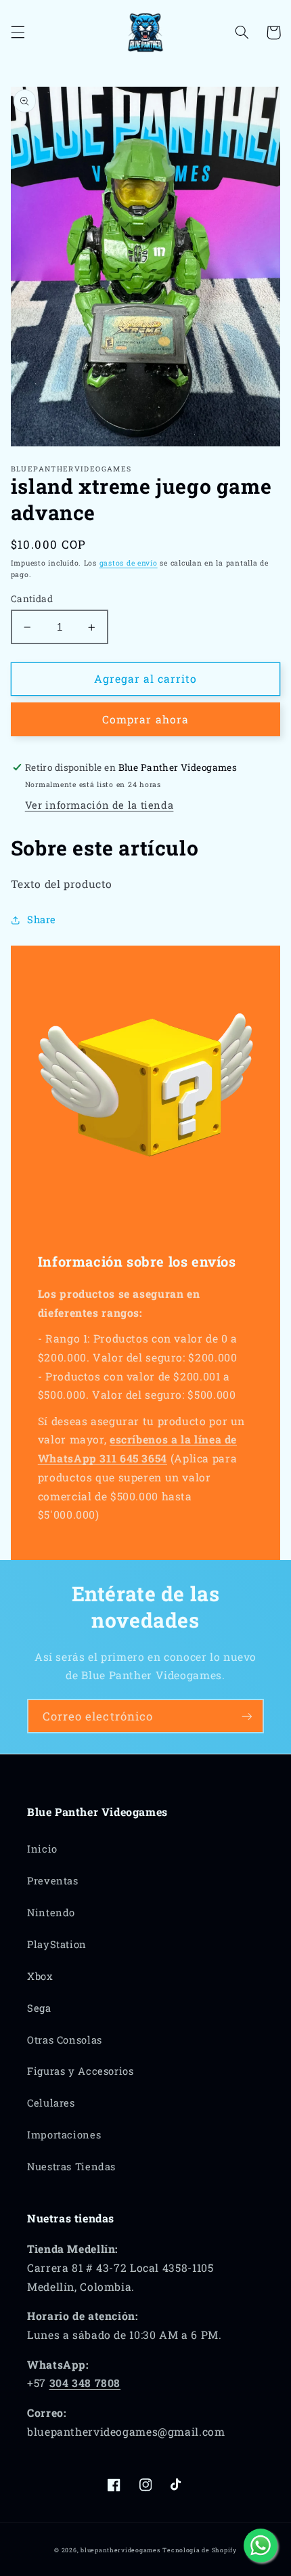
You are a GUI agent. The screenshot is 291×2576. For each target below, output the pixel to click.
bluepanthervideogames (120, 2550)
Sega (39, 2008)
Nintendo (51, 1913)
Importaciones (64, 2135)
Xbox (40, 1976)
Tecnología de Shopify (199, 2550)
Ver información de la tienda (99, 805)
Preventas (53, 1881)
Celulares (51, 2103)
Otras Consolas (65, 2040)
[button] (18, 33)
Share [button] (42, 920)
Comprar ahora (145, 719)
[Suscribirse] (247, 1716)
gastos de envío (129, 563)
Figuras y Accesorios (81, 2071)
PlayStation (57, 1944)
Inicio (42, 1849)
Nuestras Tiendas (71, 2167)
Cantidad (32, 599)
